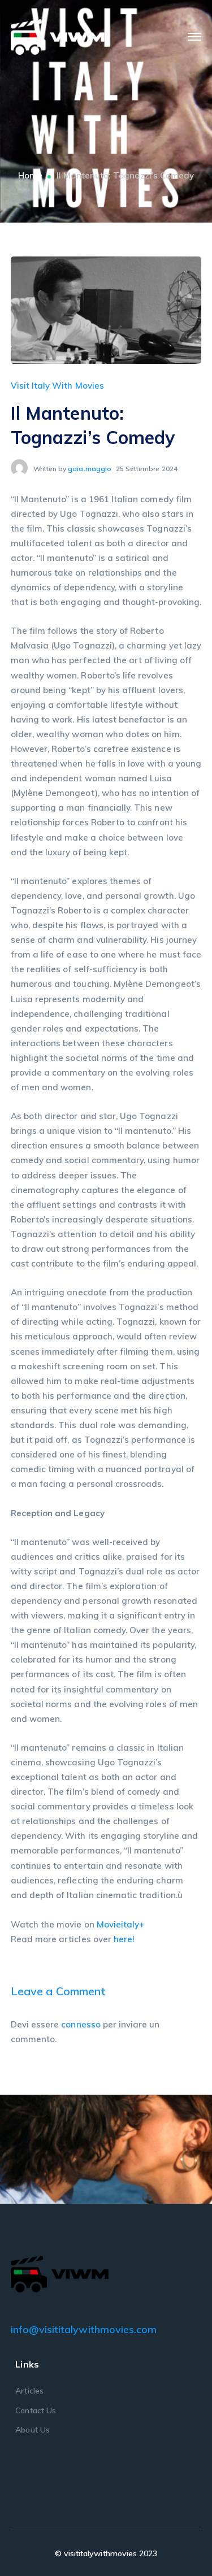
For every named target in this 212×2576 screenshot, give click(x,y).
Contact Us (36, 2410)
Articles (29, 2391)
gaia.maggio (90, 469)
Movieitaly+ (121, 1924)
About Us (32, 2430)
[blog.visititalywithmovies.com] (58, 36)
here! (124, 1939)
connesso (81, 2024)
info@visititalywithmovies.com (84, 2329)
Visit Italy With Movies (57, 386)
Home (30, 175)
